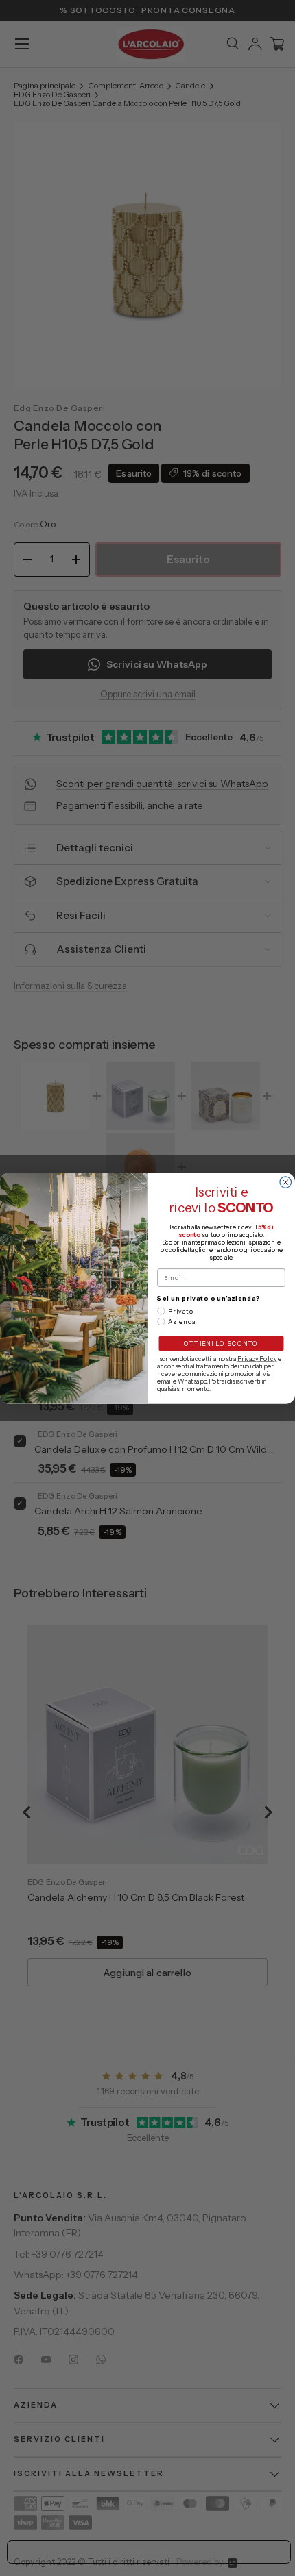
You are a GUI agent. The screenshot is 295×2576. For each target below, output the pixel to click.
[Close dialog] (286, 1182)
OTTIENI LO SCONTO (221, 1343)
